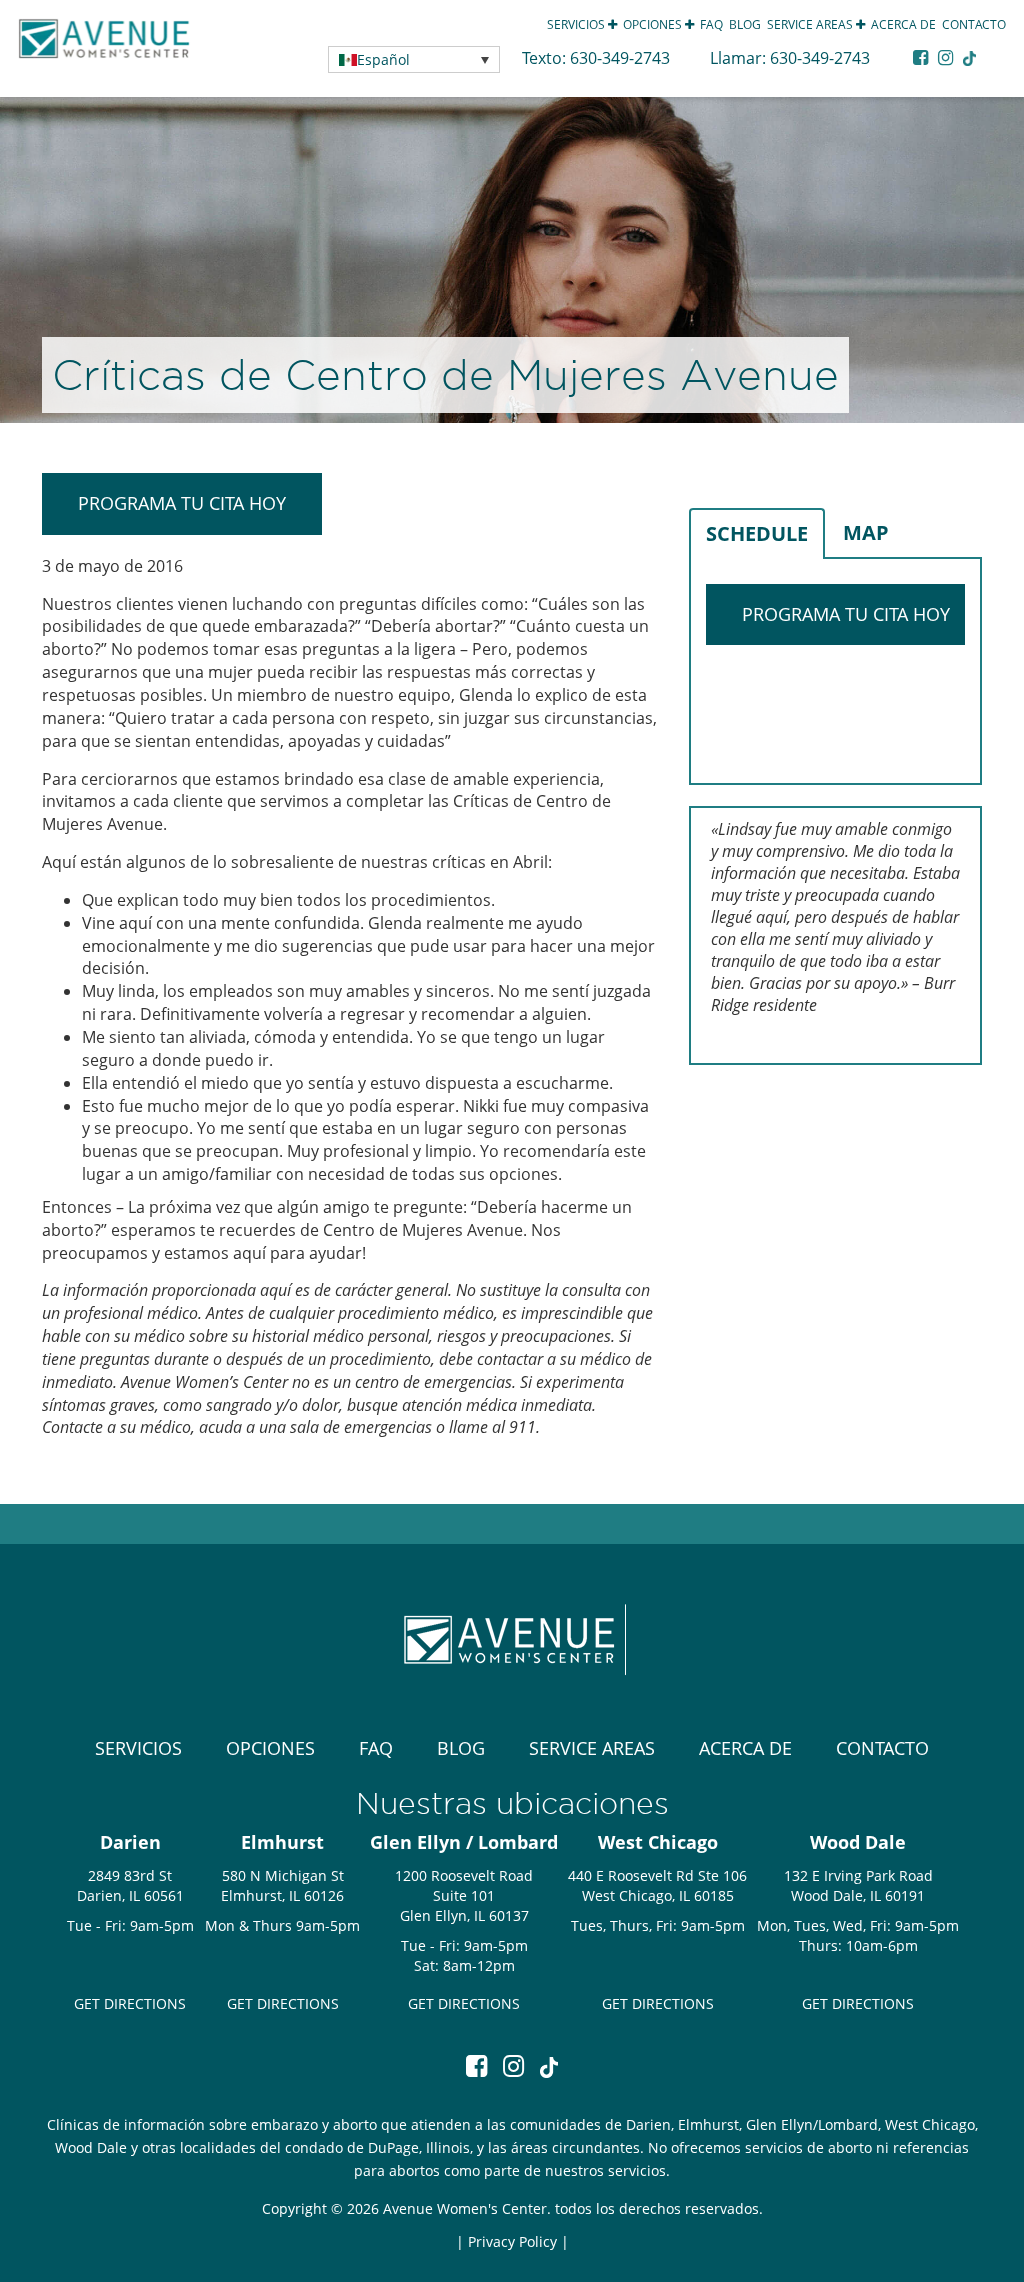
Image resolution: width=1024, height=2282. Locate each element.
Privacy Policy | (518, 2241)
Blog (745, 24)
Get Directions (130, 2003)
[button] (414, 59)
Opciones (654, 24)
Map (866, 532)
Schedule (757, 533)
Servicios (577, 24)
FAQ (711, 24)
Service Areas (811, 24)
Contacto (974, 24)
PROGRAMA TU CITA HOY (182, 503)
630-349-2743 (622, 58)
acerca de (903, 24)
